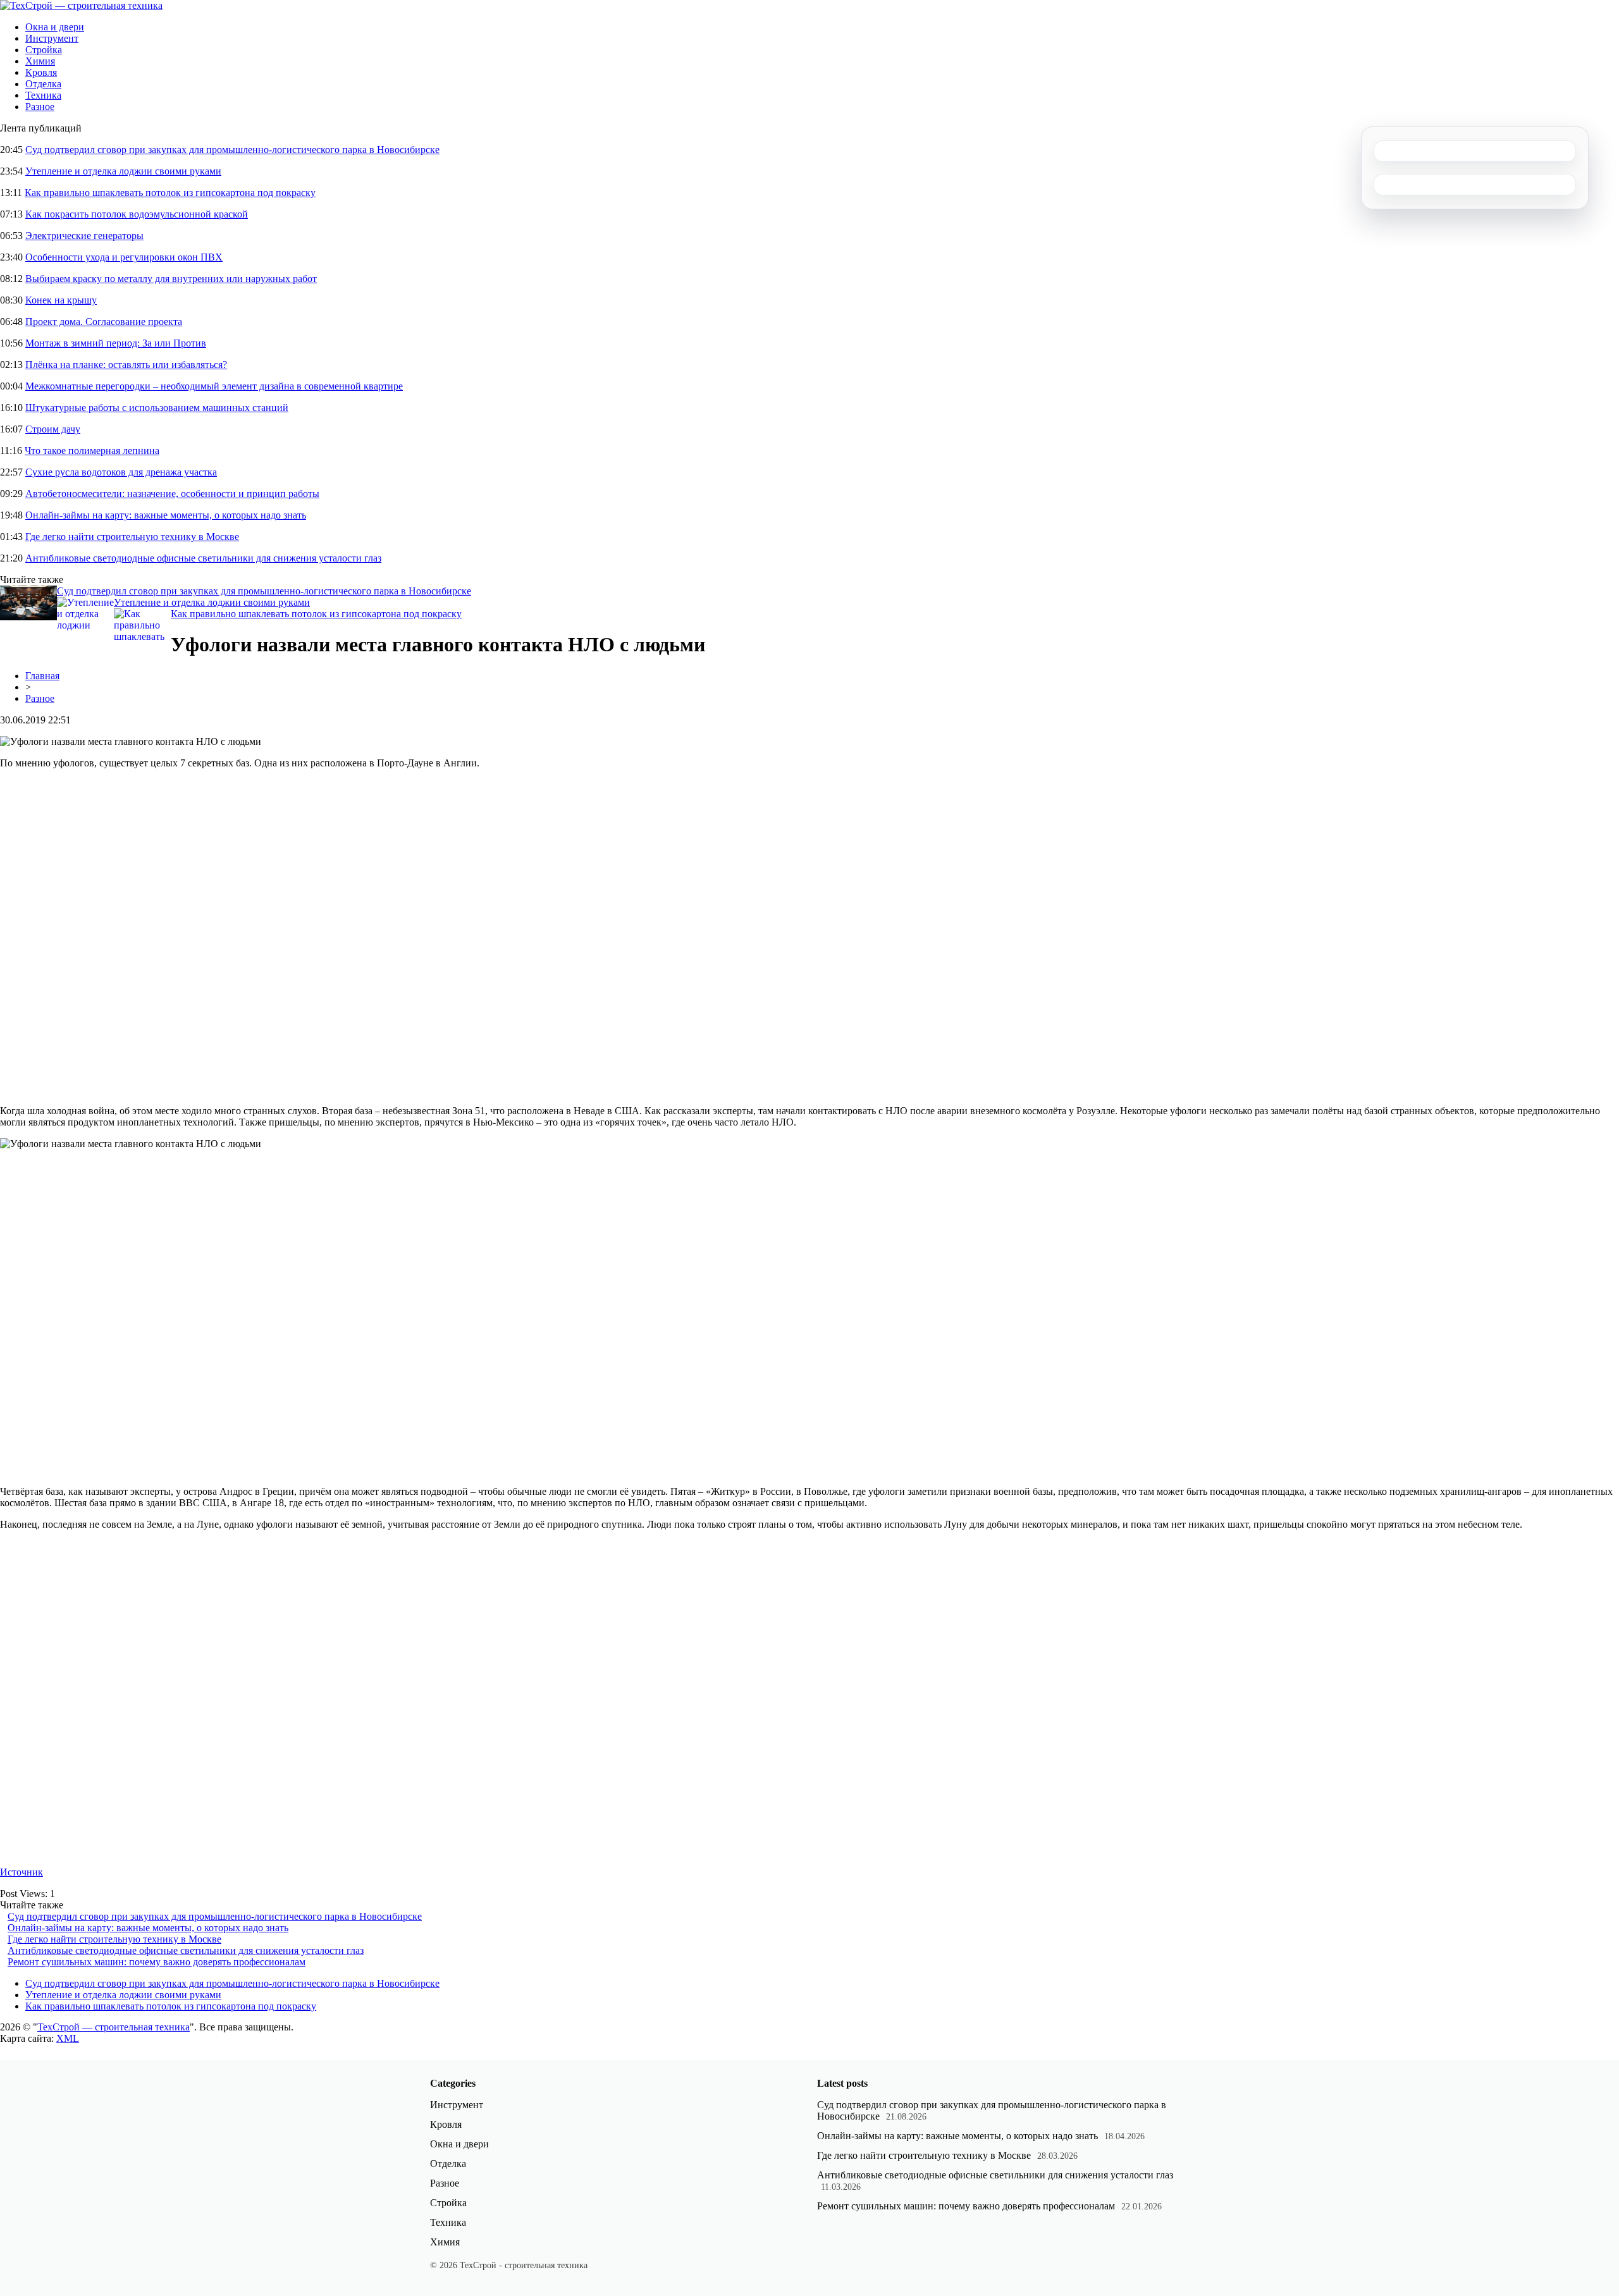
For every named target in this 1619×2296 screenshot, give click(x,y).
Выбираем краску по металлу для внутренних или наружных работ (171, 279)
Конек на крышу (61, 300)
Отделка (43, 84)
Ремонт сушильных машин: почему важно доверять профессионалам (157, 1962)
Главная (42, 676)
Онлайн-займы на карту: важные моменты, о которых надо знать (166, 515)
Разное (40, 107)
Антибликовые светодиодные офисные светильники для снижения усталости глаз (203, 558)
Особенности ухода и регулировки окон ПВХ (124, 257)
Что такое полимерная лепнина (92, 451)
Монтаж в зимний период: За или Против (116, 343)
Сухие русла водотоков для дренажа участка (121, 472)
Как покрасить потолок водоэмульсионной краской (137, 214)
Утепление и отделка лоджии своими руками (123, 171)
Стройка (44, 50)
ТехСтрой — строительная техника (114, 2027)
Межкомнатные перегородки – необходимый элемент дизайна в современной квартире (214, 386)
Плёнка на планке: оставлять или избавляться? (126, 365)
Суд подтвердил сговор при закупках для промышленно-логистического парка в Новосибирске (232, 150)
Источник (22, 1872)
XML (68, 2038)
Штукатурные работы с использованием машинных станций (157, 408)
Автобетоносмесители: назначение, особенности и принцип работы (172, 494)
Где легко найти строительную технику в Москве (132, 537)
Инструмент (52, 38)
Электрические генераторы (84, 236)
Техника (43, 95)
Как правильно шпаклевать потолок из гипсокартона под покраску (170, 193)
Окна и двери (55, 27)
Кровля (41, 72)
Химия (40, 61)
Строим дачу (53, 429)
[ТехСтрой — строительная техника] (81, 5)
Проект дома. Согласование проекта (104, 322)
